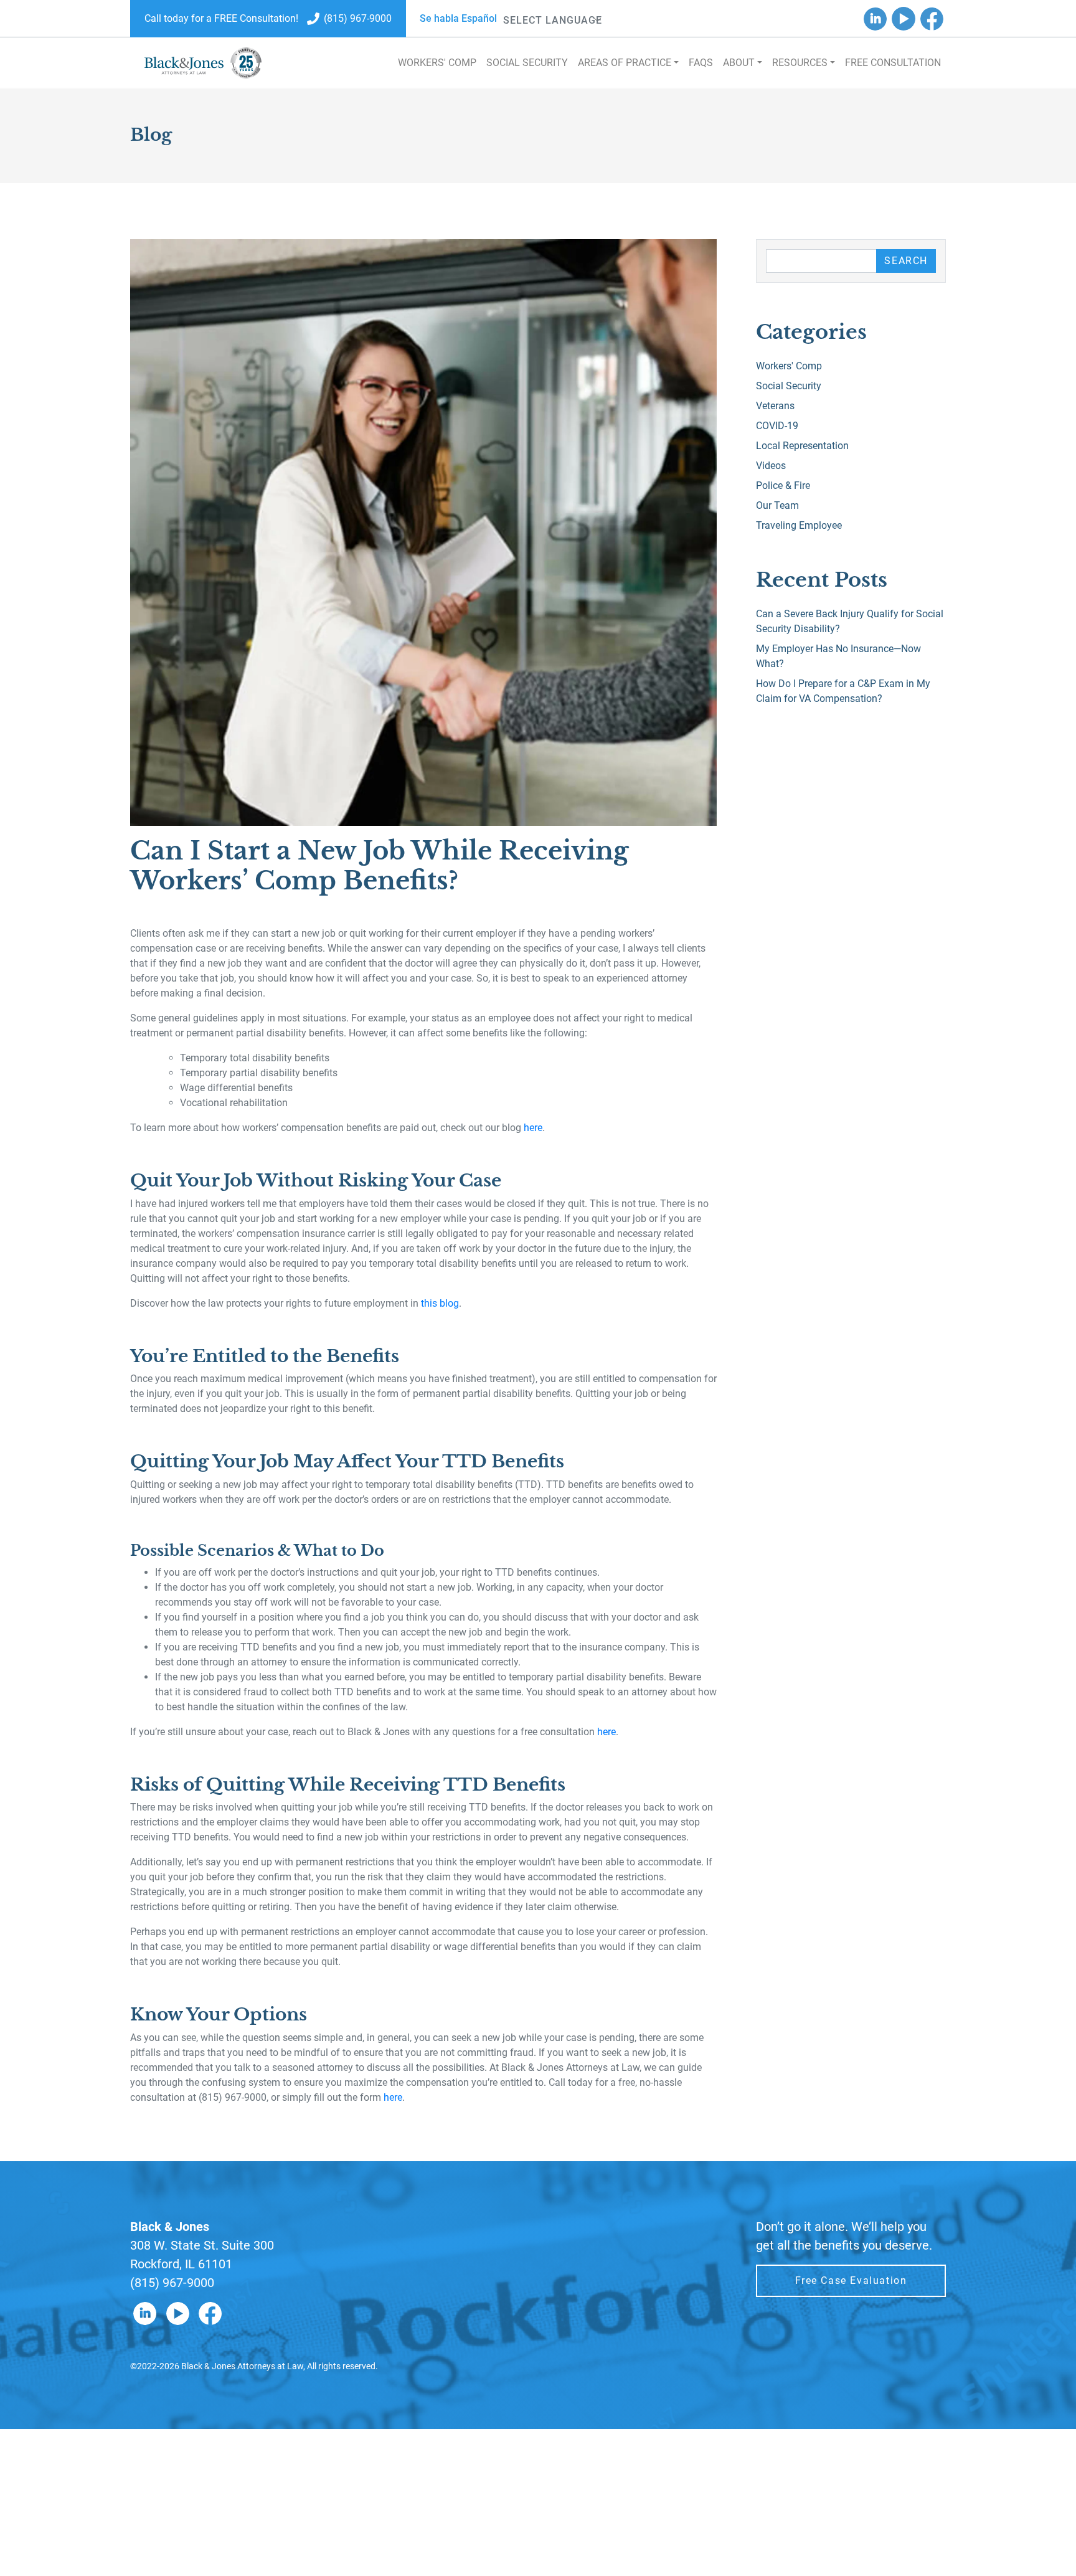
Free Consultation (893, 63)
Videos (771, 466)
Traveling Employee (799, 525)
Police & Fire (783, 485)
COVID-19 (777, 426)
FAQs (701, 63)
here (533, 1128)
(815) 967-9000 (172, 2283)
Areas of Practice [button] (625, 63)
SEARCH (906, 261)
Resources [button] (800, 63)
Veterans (775, 406)
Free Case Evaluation (851, 2280)
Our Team (777, 505)
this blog (440, 1303)
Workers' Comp (437, 63)
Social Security (527, 63)
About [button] (739, 63)
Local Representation (802, 446)
